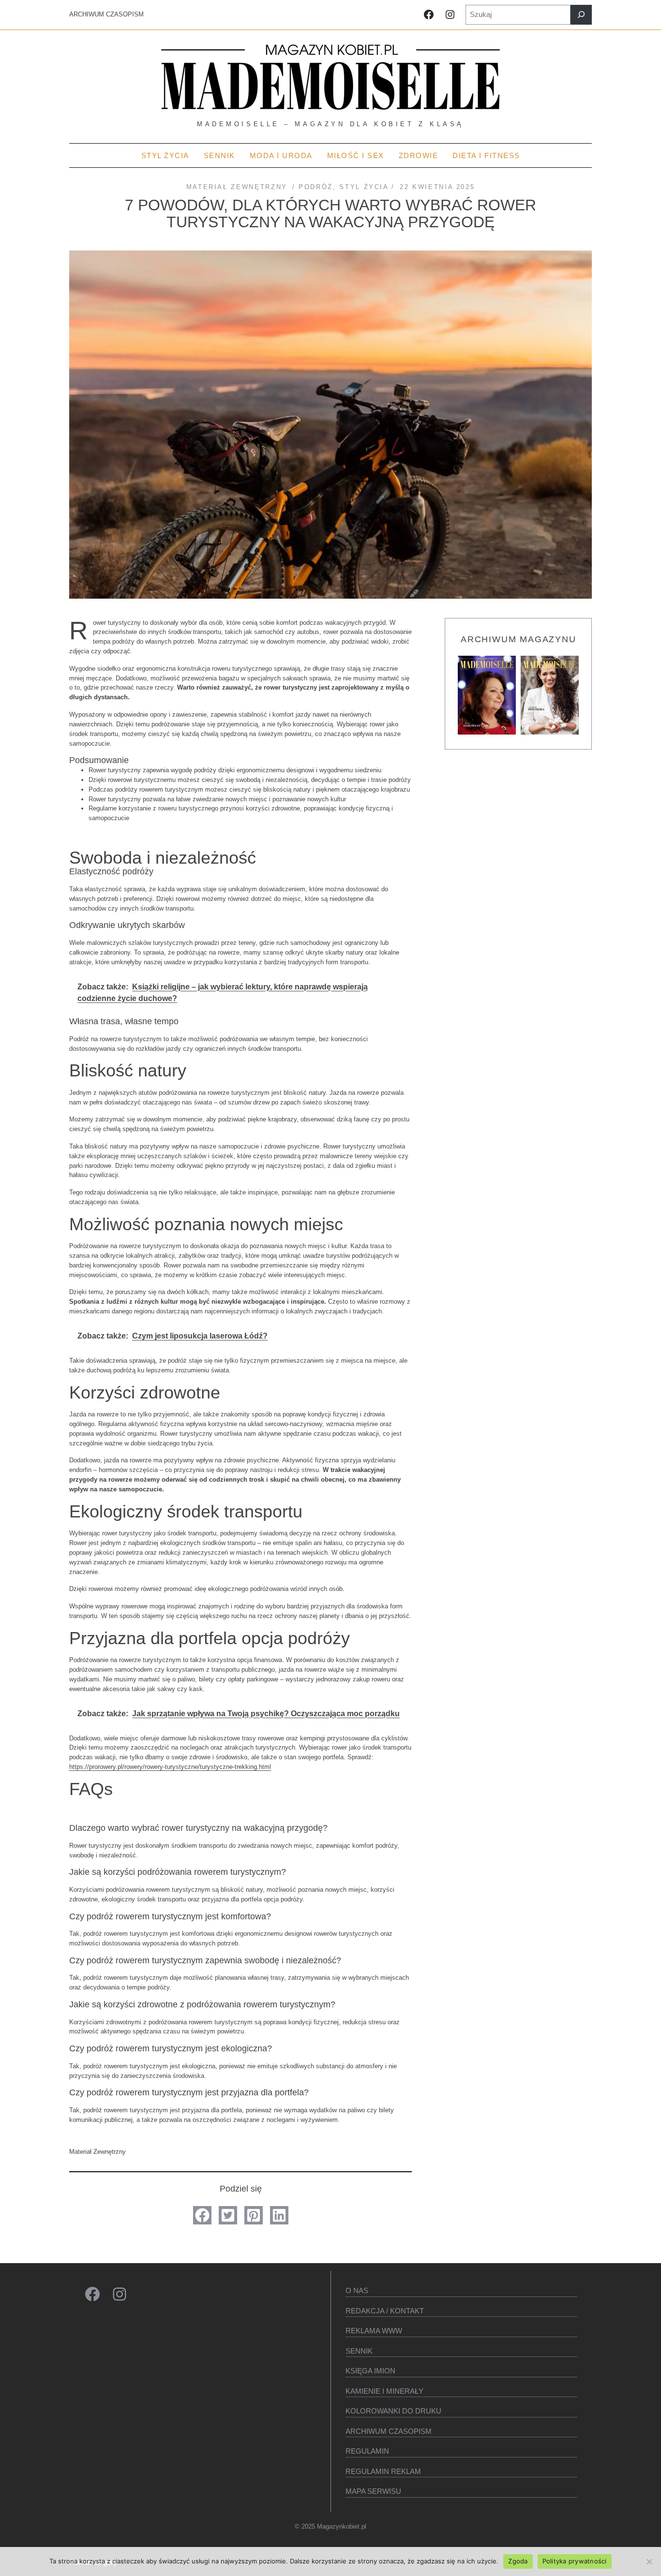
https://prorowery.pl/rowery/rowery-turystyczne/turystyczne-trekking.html (170, 1767)
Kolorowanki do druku (393, 2411)
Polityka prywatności (575, 2561)
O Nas (357, 2290)
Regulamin (367, 2451)
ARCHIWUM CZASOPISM (106, 14)
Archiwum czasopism (389, 2431)
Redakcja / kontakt (385, 2311)
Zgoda (518, 2561)
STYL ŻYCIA (364, 187)
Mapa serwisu (373, 2491)
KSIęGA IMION (370, 2371)
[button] (202, 2215)
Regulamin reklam (383, 2471)
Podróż (316, 187)
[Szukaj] (581, 15)
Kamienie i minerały (384, 2391)
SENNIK (359, 2351)
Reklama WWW (374, 2331)
